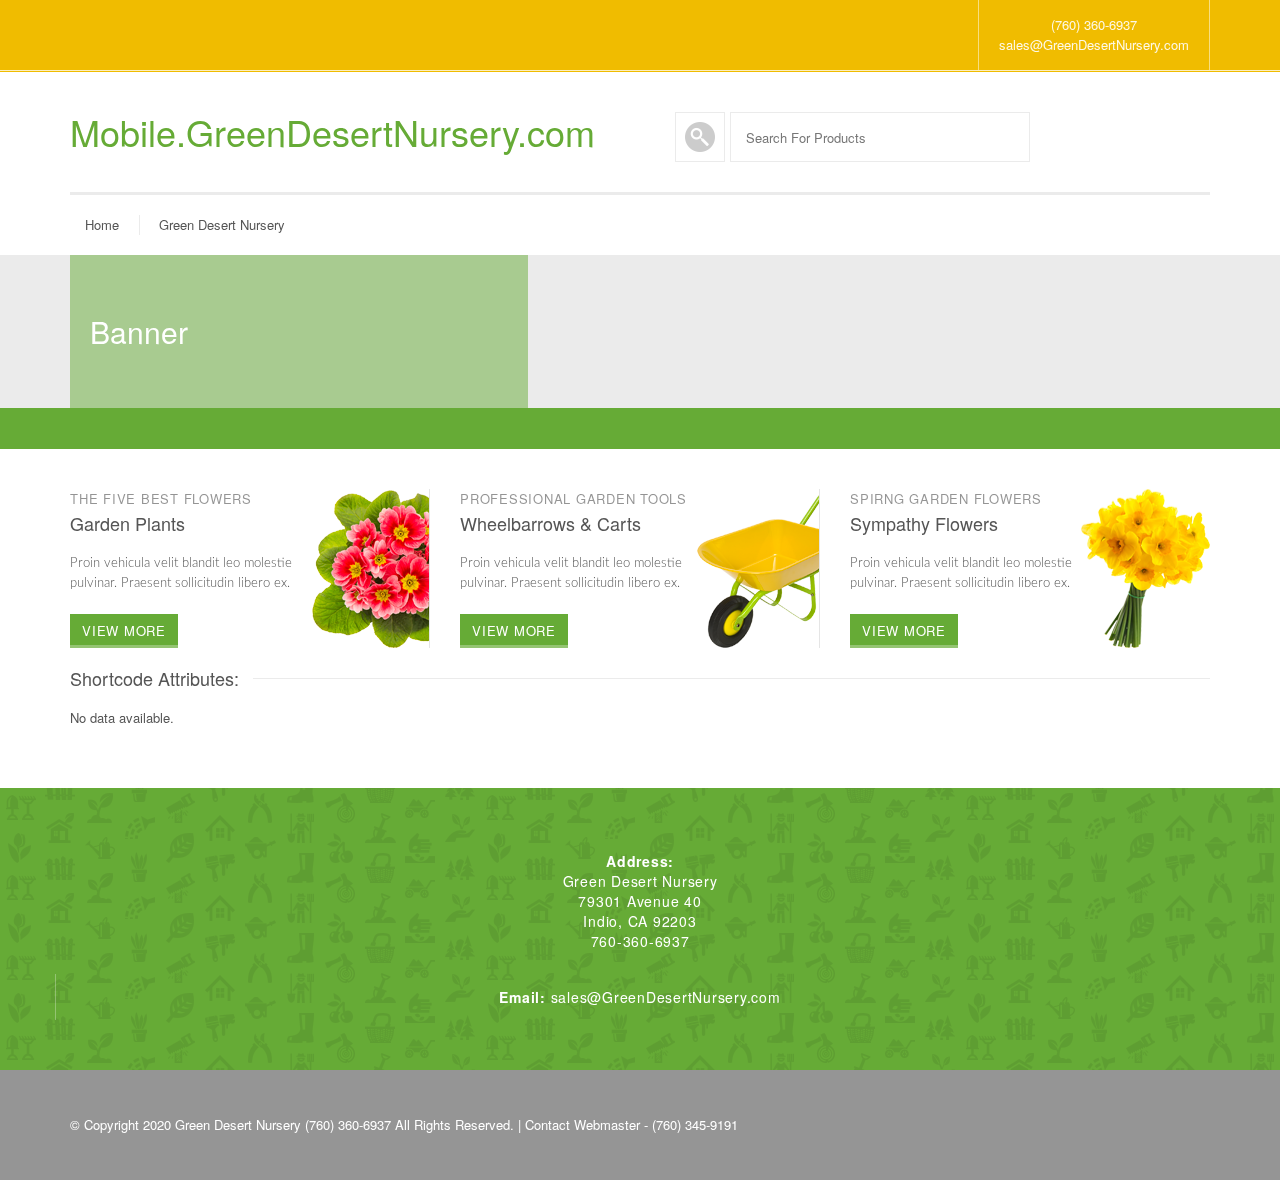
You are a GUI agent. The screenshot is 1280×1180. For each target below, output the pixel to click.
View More (124, 630)
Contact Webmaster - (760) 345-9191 (631, 1124)
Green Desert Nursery (222, 224)
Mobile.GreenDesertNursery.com (332, 132)
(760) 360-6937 (1094, 24)
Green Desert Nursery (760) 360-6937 (283, 1124)
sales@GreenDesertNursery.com (1094, 44)
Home (102, 224)
